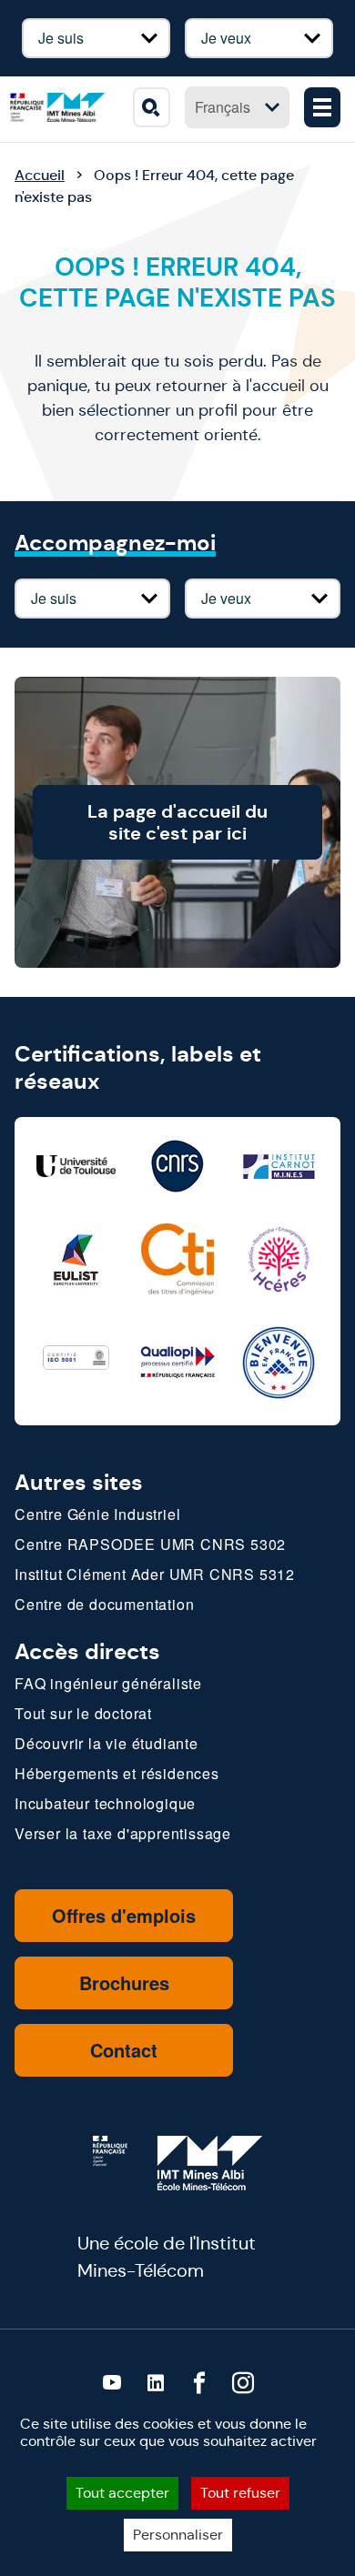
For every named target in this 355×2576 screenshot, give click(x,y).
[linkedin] (156, 2383)
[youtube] (112, 2383)
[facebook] (199, 2383)
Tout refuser (240, 2493)
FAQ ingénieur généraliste (108, 1683)
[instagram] (243, 2383)
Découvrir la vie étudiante (106, 1743)
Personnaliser (178, 2535)
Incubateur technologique (105, 1803)
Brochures (124, 1982)
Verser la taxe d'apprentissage (123, 1833)
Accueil (40, 175)
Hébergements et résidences (117, 1773)
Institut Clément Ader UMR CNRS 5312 (155, 1574)
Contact (124, 2050)
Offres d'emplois (124, 1915)
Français (223, 107)
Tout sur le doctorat (83, 1713)
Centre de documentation (104, 1604)
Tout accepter (122, 2493)
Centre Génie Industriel (97, 1514)
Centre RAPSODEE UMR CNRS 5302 (150, 1544)
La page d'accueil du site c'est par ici (177, 822)
